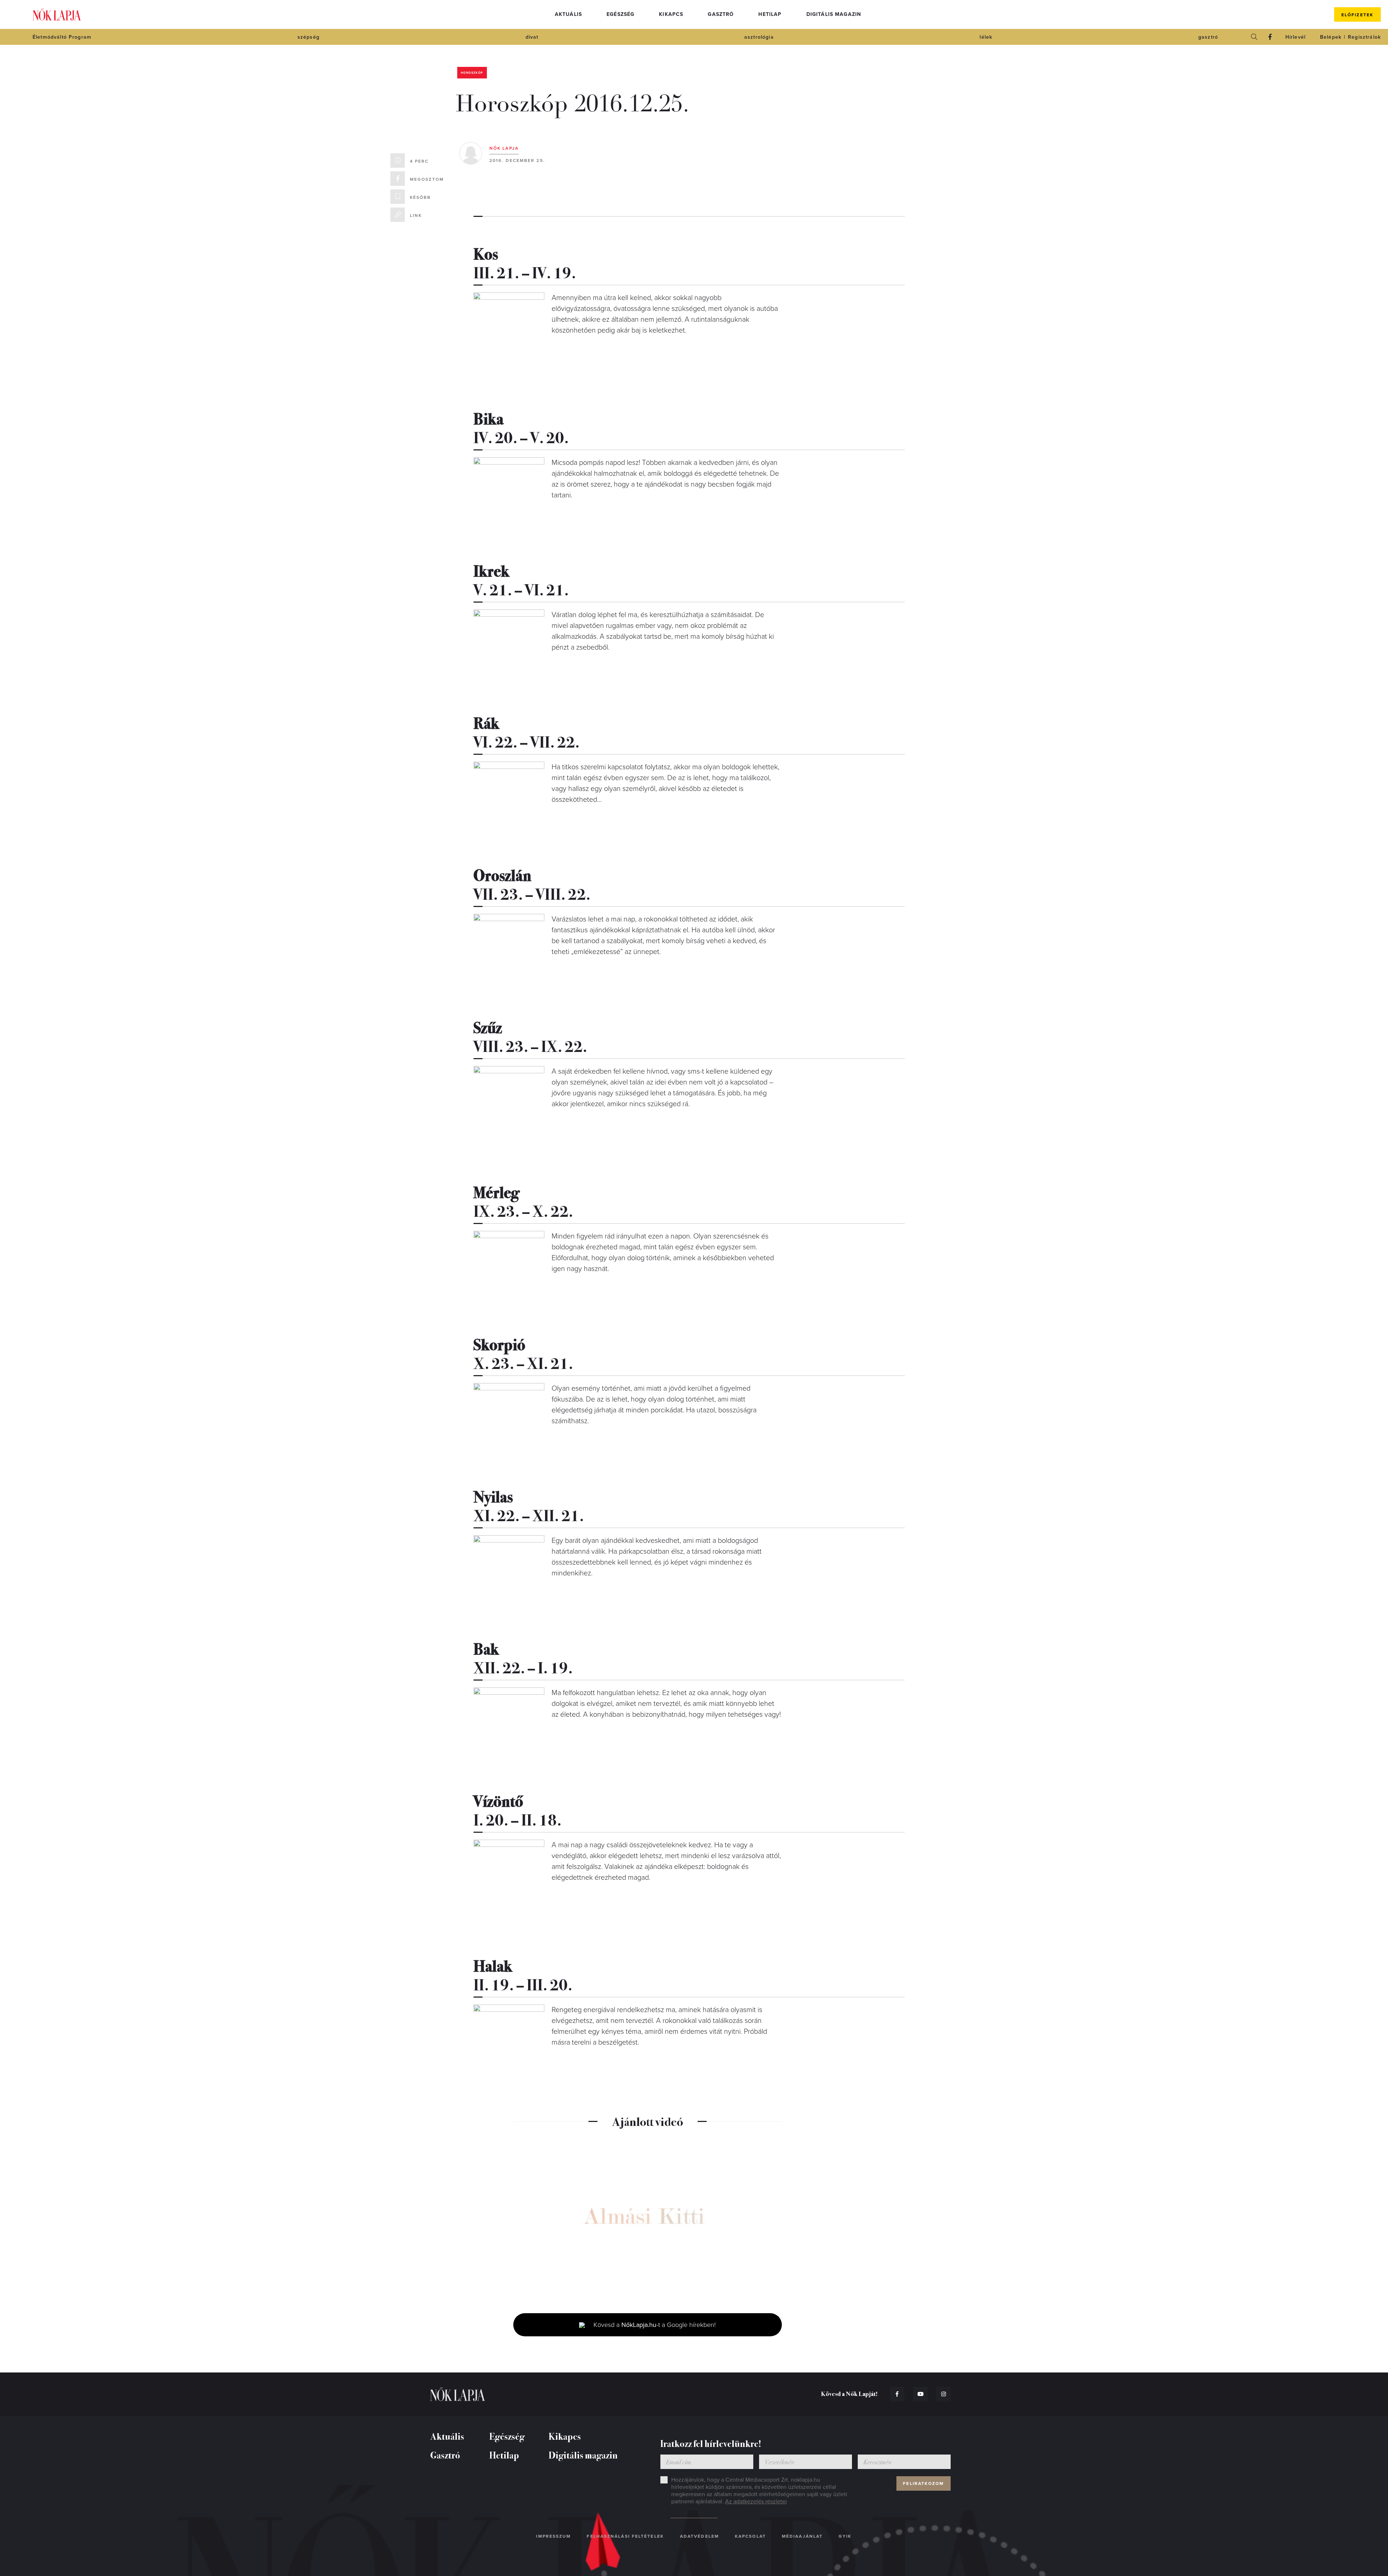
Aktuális (568, 14)
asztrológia (759, 37)
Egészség (620, 14)
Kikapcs (671, 14)
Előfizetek (1357, 15)
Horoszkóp (472, 73)
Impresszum (553, 2536)
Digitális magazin (834, 14)
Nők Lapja (57, 15)
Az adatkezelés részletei (756, 2502)
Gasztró (721, 14)
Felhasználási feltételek (625, 2536)
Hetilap (770, 14)
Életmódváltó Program (62, 37)
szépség (309, 37)
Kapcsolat (750, 2536)
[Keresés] (1254, 37)
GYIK (845, 2536)
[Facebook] (1270, 37)
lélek (986, 37)
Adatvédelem (699, 2536)
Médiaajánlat (802, 2536)
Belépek (1331, 37)
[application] (648, 2220)
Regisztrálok (1364, 37)
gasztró (1208, 37)
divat (532, 37)
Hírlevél (1295, 37)
